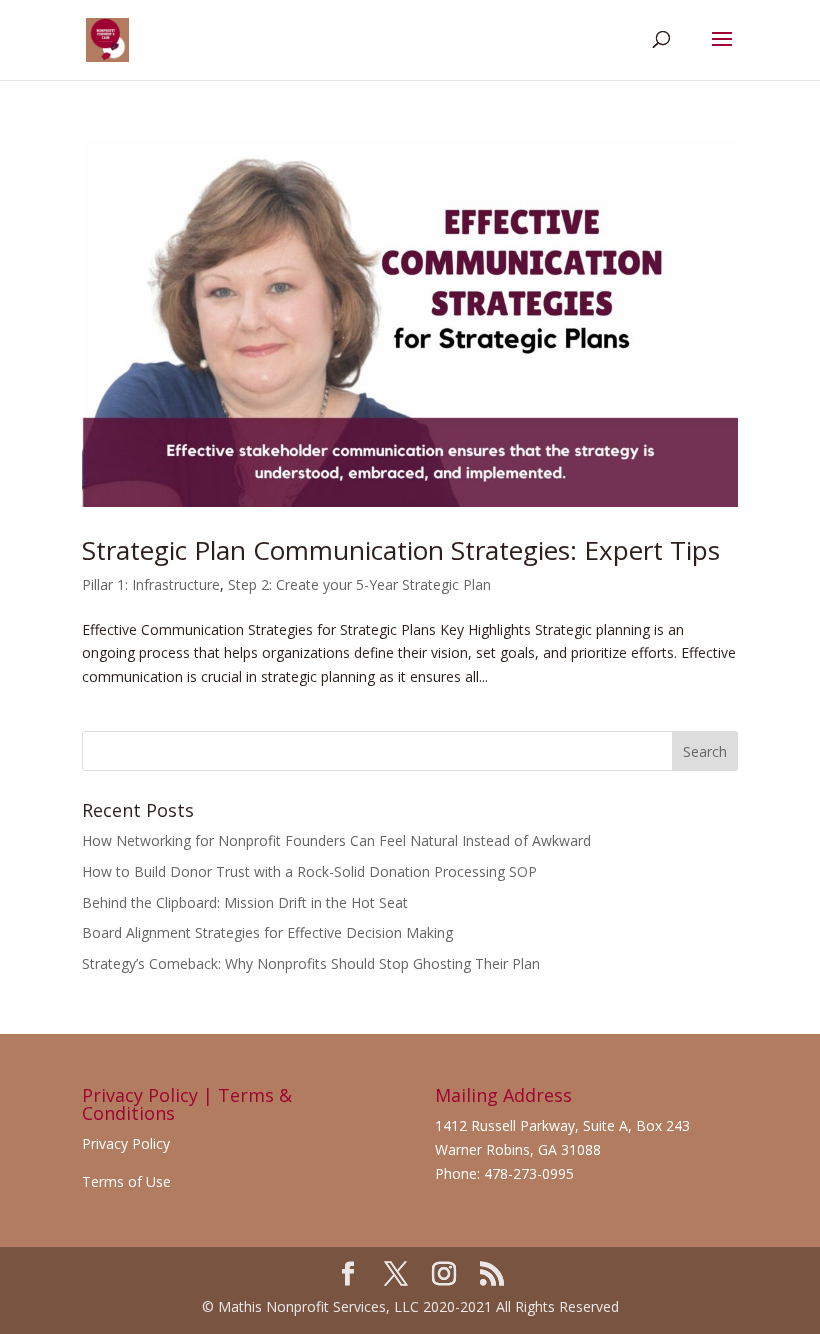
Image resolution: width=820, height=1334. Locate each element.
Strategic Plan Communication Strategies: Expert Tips (401, 550)
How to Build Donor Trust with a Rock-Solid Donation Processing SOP (309, 871)
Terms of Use (126, 1181)
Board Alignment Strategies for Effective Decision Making (267, 932)
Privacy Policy (126, 1143)
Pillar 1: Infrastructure (151, 584)
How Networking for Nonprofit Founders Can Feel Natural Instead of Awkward (336, 840)
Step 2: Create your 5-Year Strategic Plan (359, 584)
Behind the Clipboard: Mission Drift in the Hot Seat (245, 902)
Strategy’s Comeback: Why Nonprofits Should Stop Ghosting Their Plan (311, 963)
